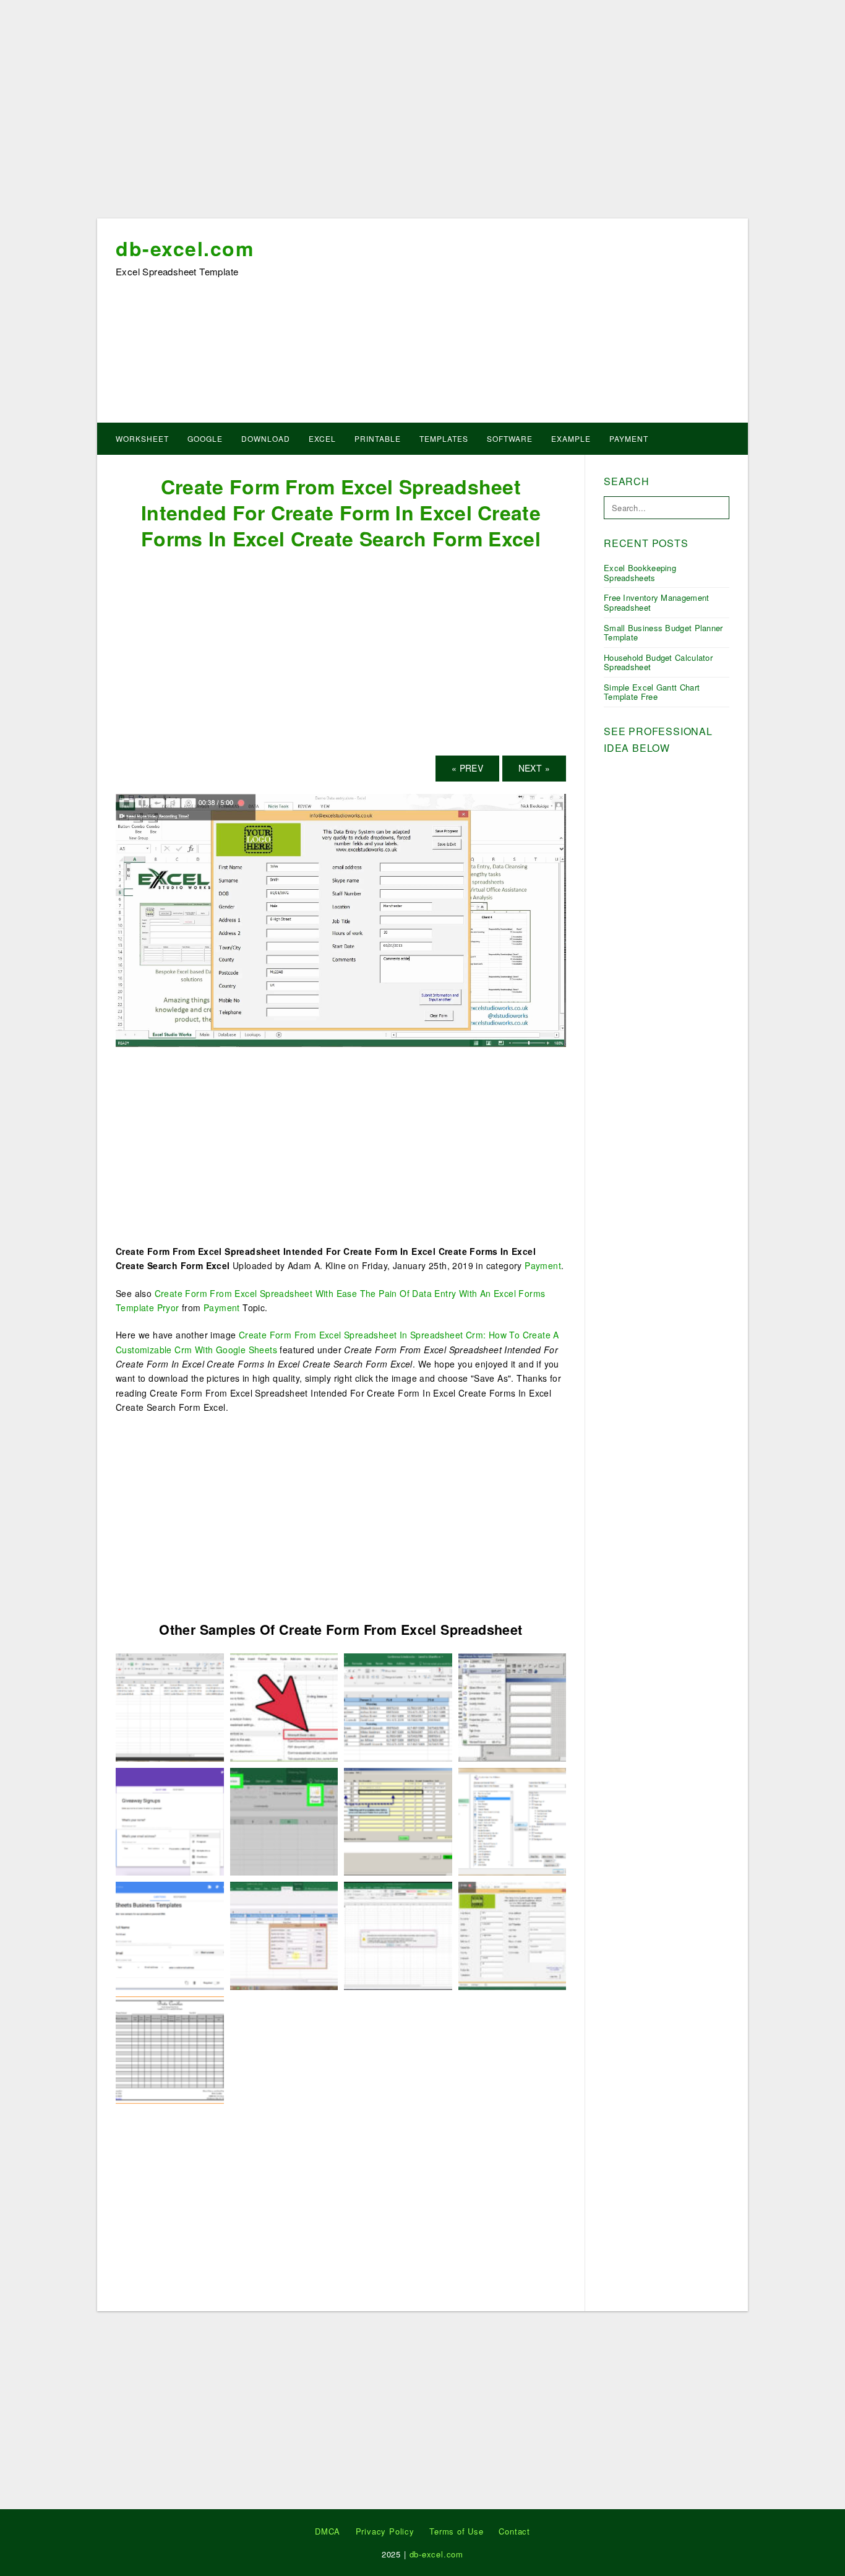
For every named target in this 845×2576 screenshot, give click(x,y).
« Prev (467, 768)
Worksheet (142, 438)
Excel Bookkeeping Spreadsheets (640, 573)
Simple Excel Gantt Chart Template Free (652, 692)
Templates (444, 438)
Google (205, 438)
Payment (629, 438)
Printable (378, 438)
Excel (322, 438)
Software (510, 438)
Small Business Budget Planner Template (663, 633)
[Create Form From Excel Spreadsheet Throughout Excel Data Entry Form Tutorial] (398, 1934)
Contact (514, 2531)
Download (266, 438)
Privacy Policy (385, 2531)
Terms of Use (457, 2531)
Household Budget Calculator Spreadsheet (658, 662)
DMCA (328, 2531)
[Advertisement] (422, 113)
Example (571, 438)
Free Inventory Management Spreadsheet (657, 602)
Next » (534, 768)
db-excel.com (185, 248)
